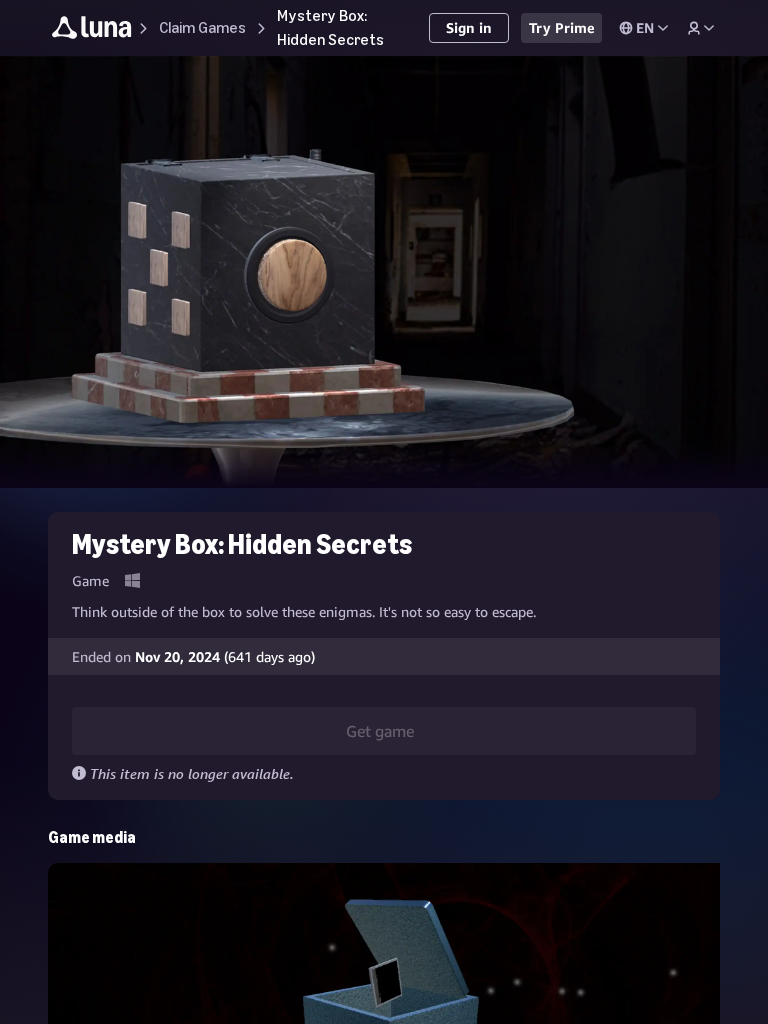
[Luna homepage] (92, 30)
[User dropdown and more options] (701, 28)
